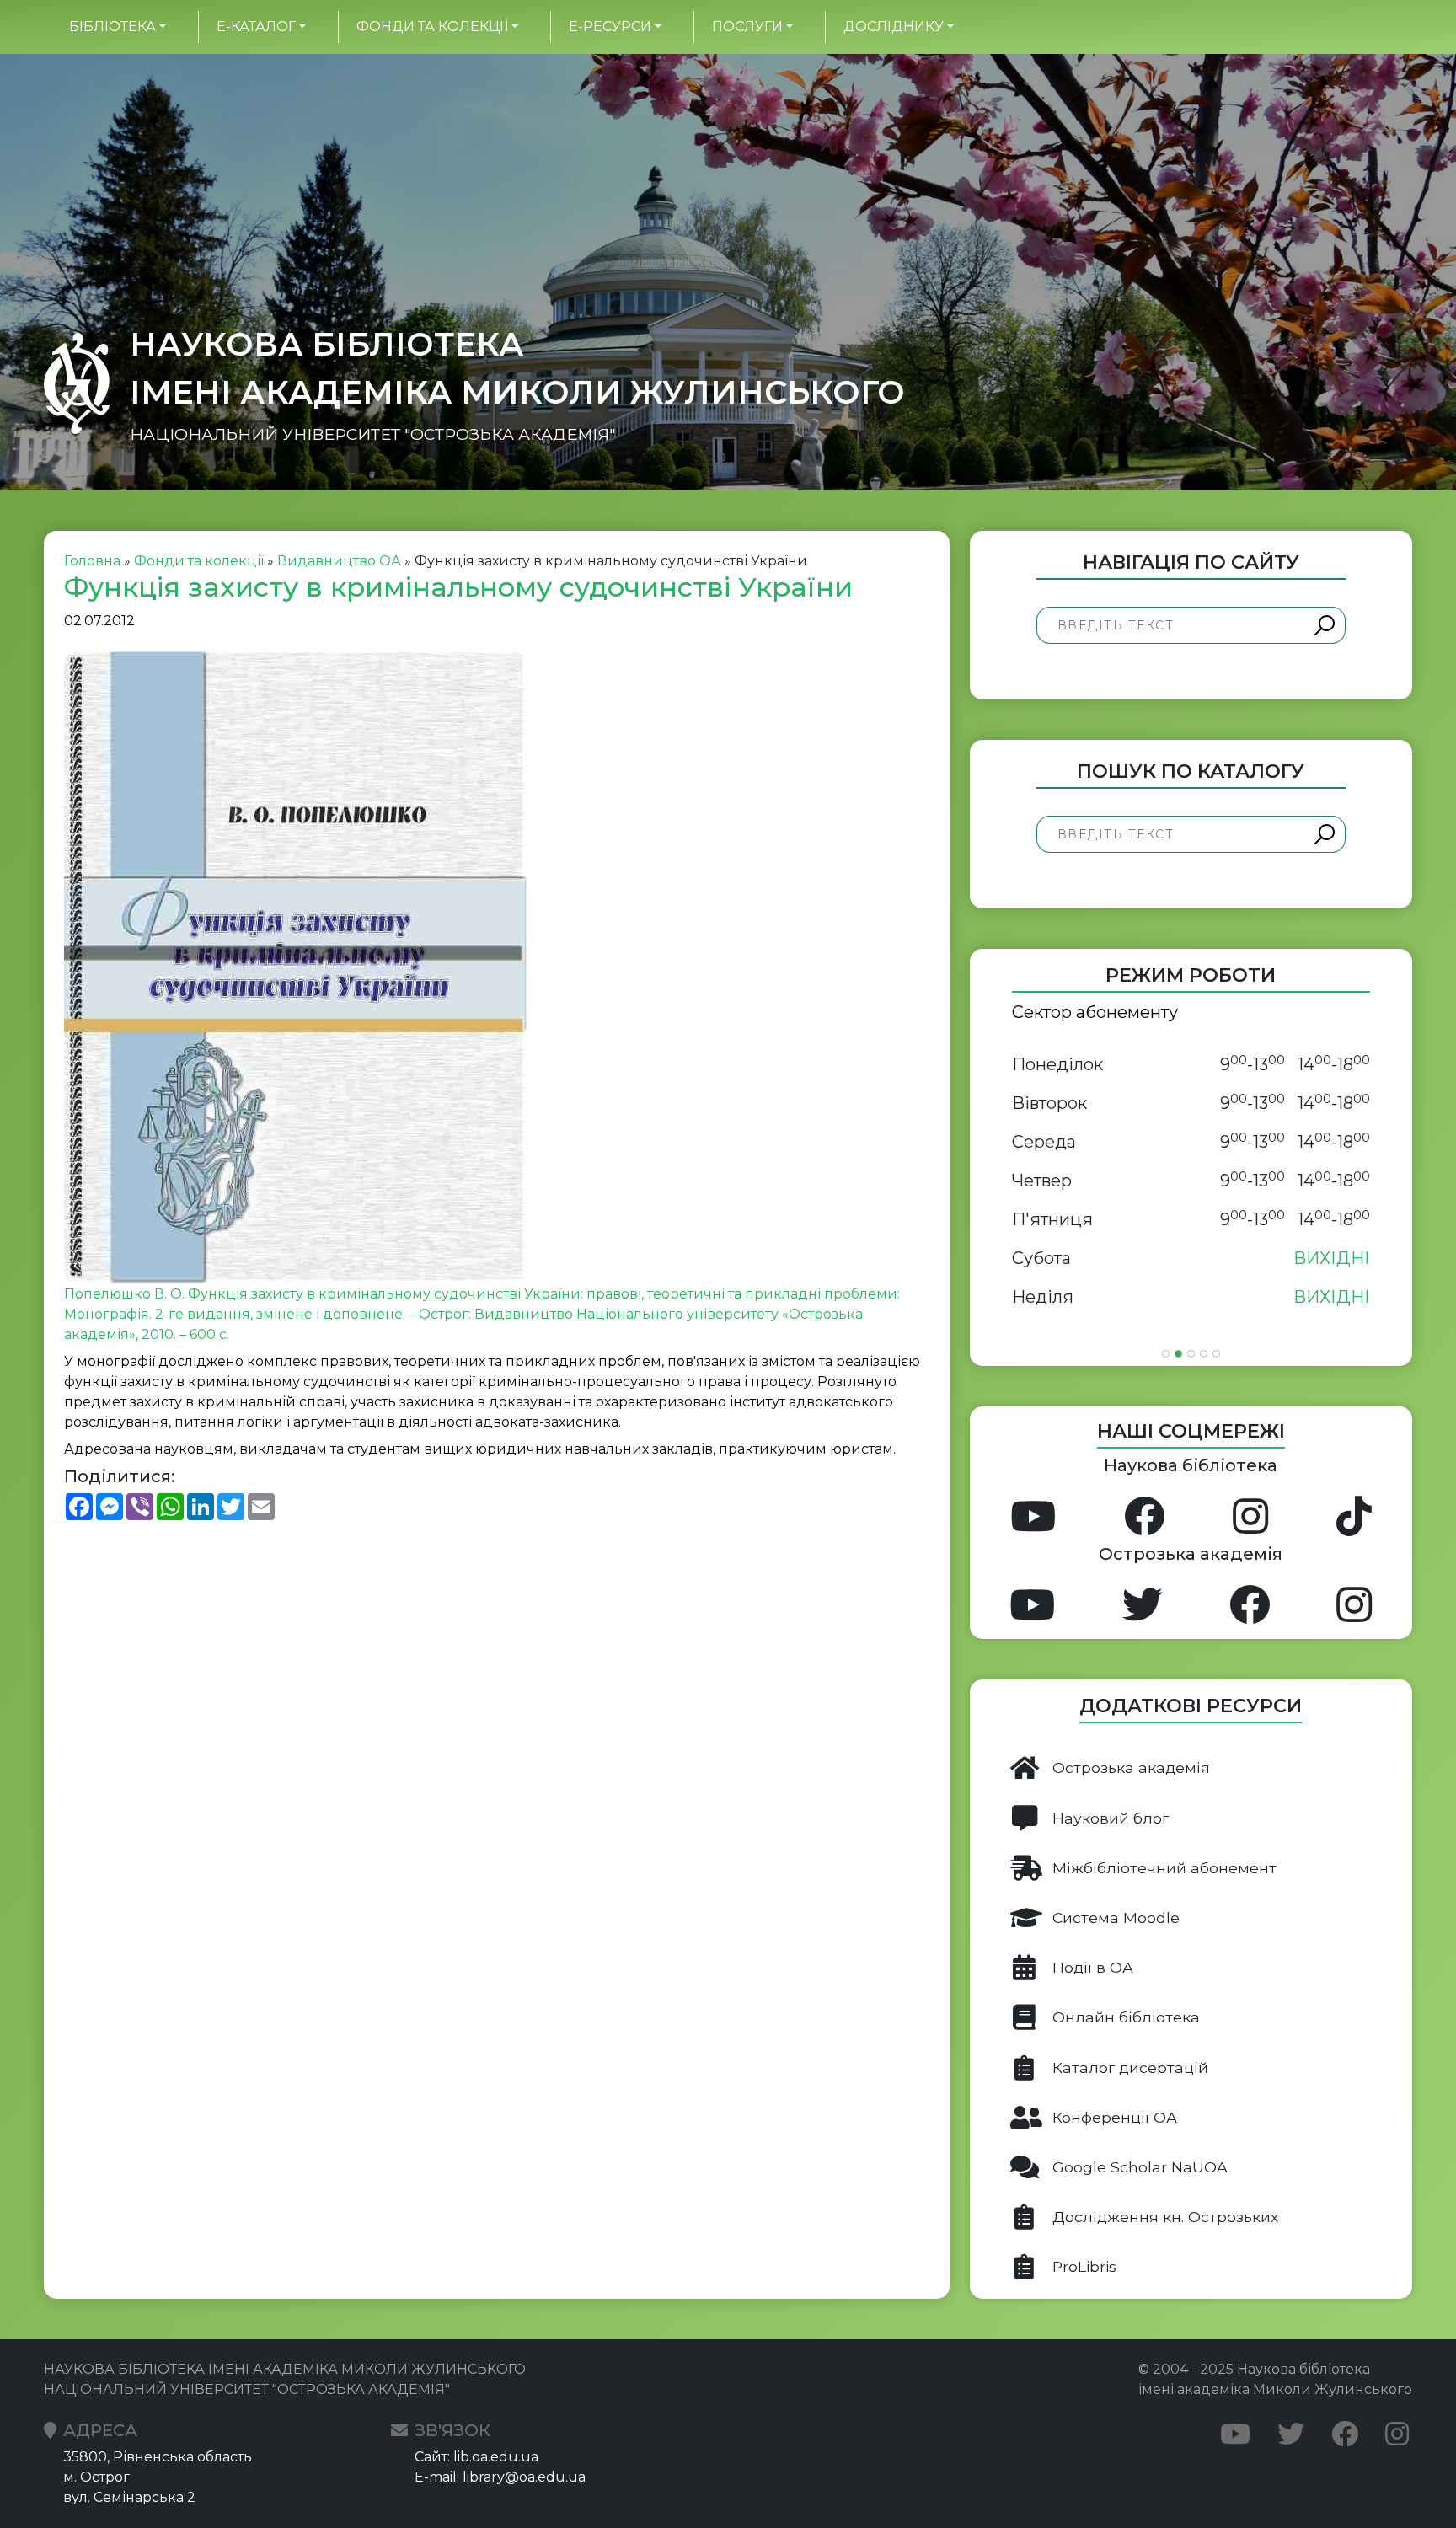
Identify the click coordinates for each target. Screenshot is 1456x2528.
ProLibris (1084, 2266)
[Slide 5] (1216, 1354)
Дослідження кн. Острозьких (1165, 2217)
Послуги (747, 27)
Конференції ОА (1115, 2117)
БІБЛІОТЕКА (112, 27)
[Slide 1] (1166, 1354)
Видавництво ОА (339, 561)
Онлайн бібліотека (1126, 2017)
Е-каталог (256, 27)
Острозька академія (1131, 1767)
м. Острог (96, 2477)
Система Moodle (1116, 1917)
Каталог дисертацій (1130, 2067)
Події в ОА (1093, 1967)
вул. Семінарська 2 (129, 2497)
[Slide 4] (1204, 1354)
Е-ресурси (610, 27)
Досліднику (894, 27)
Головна (92, 561)
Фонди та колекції (432, 27)
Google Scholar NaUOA (1140, 2167)
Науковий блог (1111, 1818)
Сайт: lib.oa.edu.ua (476, 2457)
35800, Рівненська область (158, 2457)
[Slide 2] (1178, 1354)
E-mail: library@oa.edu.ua (500, 2477)
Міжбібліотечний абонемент (1164, 1868)
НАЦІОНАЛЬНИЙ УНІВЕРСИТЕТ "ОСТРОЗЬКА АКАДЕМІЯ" (372, 434)
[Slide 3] (1191, 1354)
